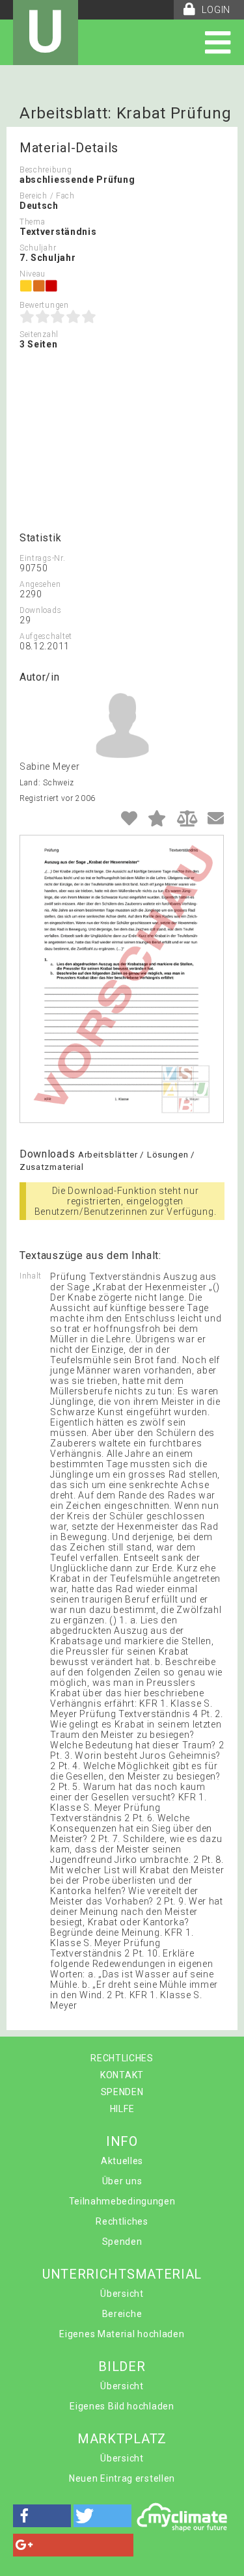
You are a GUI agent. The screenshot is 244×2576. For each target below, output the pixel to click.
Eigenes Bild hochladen (122, 2406)
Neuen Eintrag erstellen (122, 2478)
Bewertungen (44, 305)
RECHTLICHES (122, 2058)
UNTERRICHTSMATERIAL (122, 2274)
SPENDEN (122, 2092)
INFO (122, 2141)
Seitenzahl (39, 334)
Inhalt (31, 1276)
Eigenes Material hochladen (122, 2334)
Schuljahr (38, 248)
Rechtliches (122, 2221)
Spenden (122, 2242)
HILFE (122, 2109)
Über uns (122, 2181)
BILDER (122, 2366)
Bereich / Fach (47, 196)
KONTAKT (122, 2075)
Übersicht (122, 2294)
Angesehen (40, 584)
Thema (33, 222)
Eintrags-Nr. (42, 558)
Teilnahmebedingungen (122, 2201)
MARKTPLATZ (122, 2439)
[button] (42, 2516)
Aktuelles (122, 2161)
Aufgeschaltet (46, 636)
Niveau (33, 274)
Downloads (40, 610)
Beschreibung (46, 170)
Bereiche (122, 2314)
